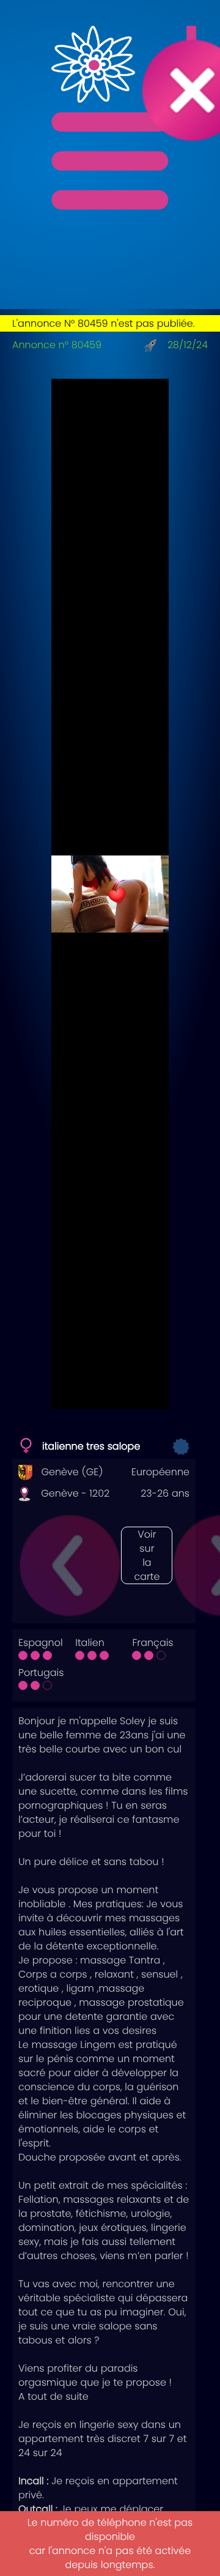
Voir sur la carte (147, 1555)
